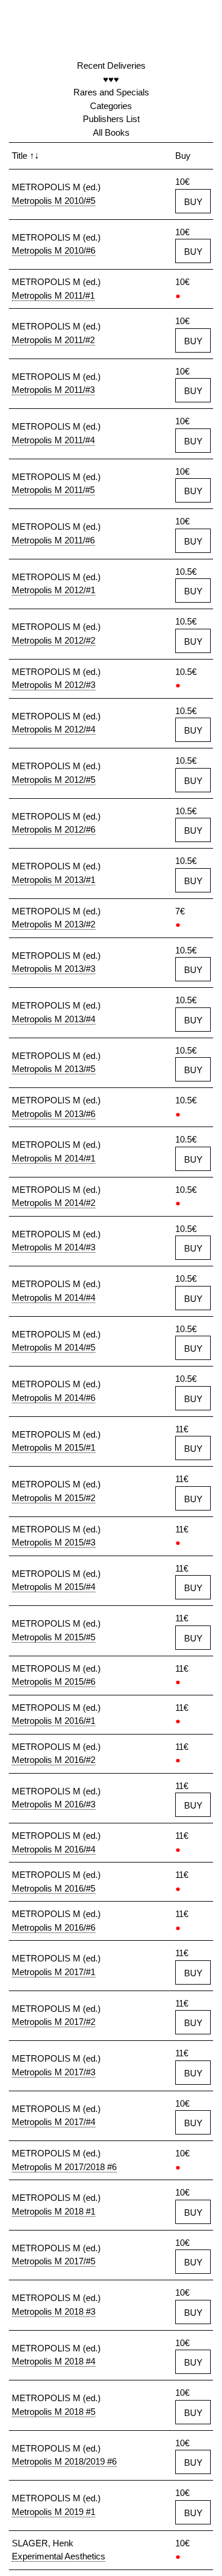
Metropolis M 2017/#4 (54, 2122)
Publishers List (111, 119)
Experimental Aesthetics (59, 2556)
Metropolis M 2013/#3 (54, 969)
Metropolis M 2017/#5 (54, 2261)
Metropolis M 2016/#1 (54, 1721)
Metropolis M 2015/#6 (54, 1681)
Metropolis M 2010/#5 (54, 201)
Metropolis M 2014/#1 (54, 1158)
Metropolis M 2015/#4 (54, 1587)
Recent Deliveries (111, 65)
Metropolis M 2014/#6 (54, 1398)
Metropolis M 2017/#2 (54, 2022)
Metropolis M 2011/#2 (53, 340)
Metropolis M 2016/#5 (54, 1888)
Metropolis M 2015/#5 (54, 1637)
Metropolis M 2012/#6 (54, 829)
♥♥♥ (111, 79)
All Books (111, 132)
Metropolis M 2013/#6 (54, 1114)
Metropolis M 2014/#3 (54, 1247)
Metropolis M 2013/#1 (54, 880)
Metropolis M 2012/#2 (54, 640)
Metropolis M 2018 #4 (54, 2361)
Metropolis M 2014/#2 (54, 1203)
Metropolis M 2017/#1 (54, 1972)
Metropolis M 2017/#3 (54, 2072)
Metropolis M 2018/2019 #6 (64, 2461)
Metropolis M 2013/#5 (54, 1069)
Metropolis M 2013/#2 (54, 924)
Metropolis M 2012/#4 (54, 729)
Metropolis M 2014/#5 (54, 1347)
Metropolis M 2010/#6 (54, 250)
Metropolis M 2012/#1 (54, 590)
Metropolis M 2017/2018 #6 (64, 2167)
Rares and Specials (111, 92)
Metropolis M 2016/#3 (54, 1804)
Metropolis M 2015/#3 (54, 1542)
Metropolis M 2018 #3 (54, 2311)
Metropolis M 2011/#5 (53, 490)
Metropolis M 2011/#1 (53, 295)
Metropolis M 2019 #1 (54, 2512)
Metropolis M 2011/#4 (53, 440)
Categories (111, 106)
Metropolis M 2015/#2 (54, 1498)
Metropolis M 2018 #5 (54, 2412)
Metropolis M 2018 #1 (54, 2211)
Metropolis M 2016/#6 (54, 1927)
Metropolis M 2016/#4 (54, 1849)
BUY (193, 202)
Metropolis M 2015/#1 (54, 1447)
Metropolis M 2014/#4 (54, 1297)
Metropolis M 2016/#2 (54, 1760)
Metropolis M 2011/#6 (53, 540)
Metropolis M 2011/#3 (53, 390)
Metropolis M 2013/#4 (54, 1019)
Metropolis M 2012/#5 (54, 780)
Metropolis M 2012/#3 (54, 685)
